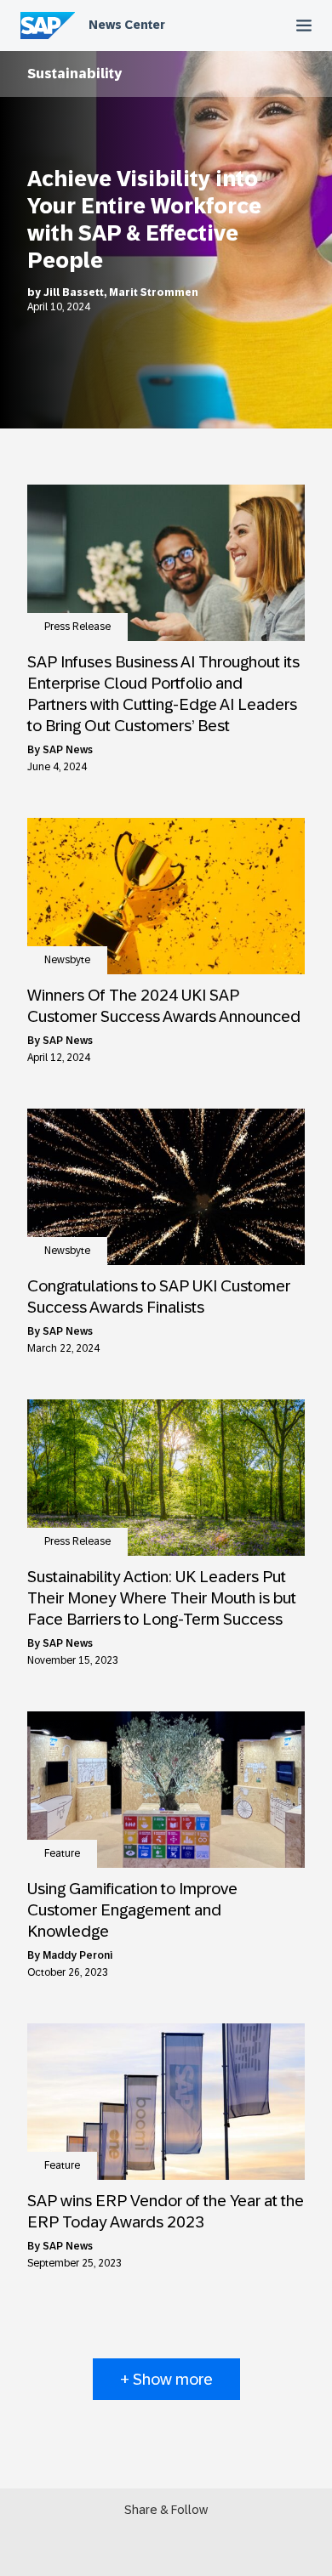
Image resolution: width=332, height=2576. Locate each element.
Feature (62, 1853)
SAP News (68, 750)
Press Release (77, 627)
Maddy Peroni (77, 1955)
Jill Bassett (74, 292)
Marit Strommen (154, 292)
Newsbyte (67, 960)
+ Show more (166, 2379)
